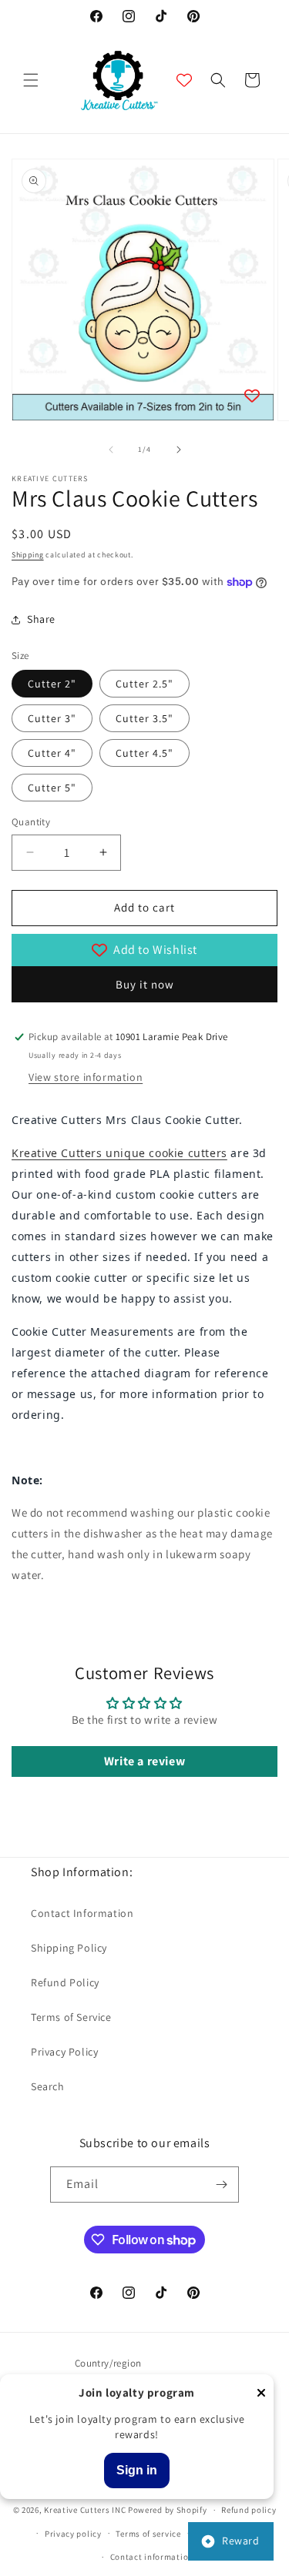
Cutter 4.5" (144, 753)
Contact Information (82, 1913)
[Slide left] (111, 450)
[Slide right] (179, 450)
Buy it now (145, 984)
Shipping (28, 555)
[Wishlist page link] (184, 80)
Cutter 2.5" (144, 684)
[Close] (261, 2394)
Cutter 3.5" (144, 718)
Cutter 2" (52, 684)
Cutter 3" (52, 718)
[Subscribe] (221, 2185)
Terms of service (148, 2534)
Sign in (137, 2470)
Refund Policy (65, 1982)
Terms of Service (71, 2017)
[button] (31, 80)
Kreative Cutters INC (85, 2510)
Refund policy (249, 2510)
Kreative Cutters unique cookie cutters (119, 1153)
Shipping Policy (69, 1948)
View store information (86, 1077)
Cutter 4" (52, 753)
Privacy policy (73, 2534)
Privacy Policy (64, 2052)
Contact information (152, 2557)
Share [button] (41, 619)
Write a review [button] (144, 1761)
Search (48, 2086)
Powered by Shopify (168, 2510)
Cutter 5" (52, 788)
